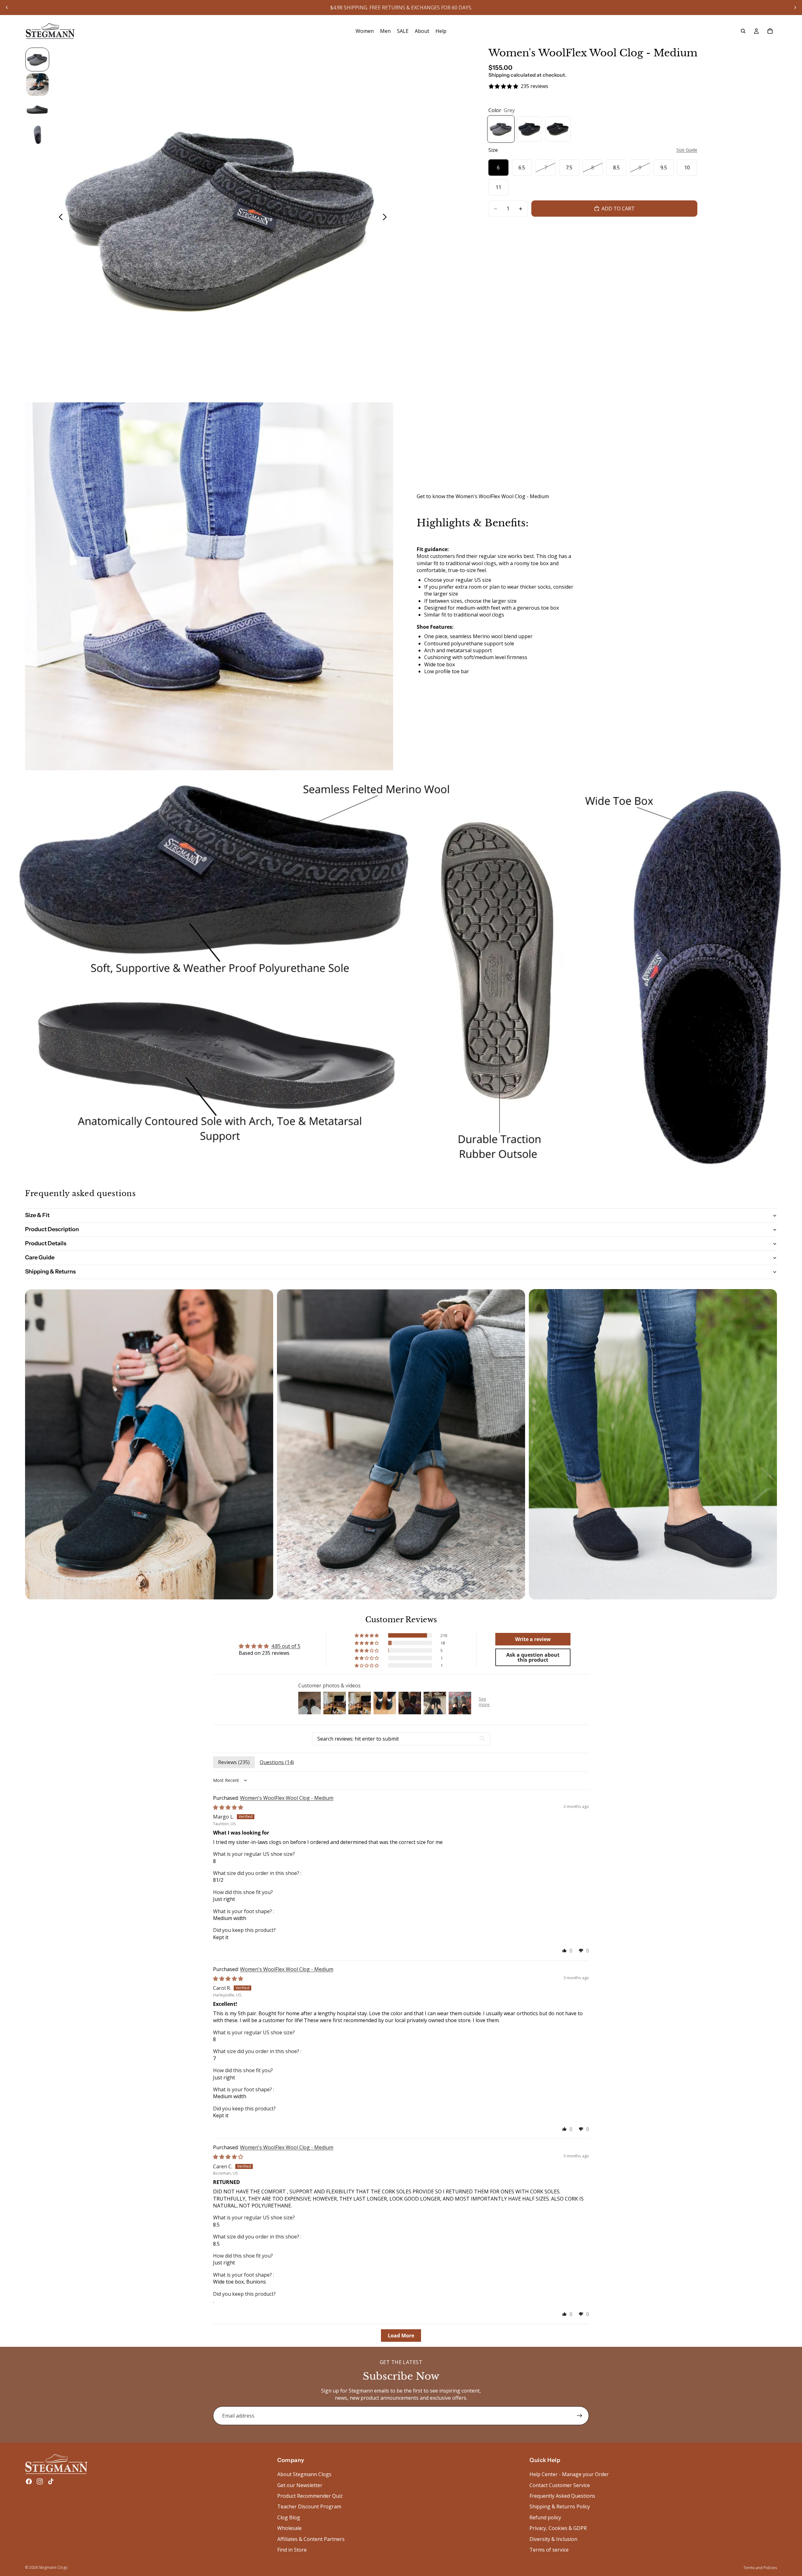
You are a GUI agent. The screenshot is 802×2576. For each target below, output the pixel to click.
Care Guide (40, 1257)
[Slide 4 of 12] (37, 135)
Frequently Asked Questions (562, 2496)
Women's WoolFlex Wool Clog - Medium (287, 1798)
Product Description (52, 1229)
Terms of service (549, 2550)
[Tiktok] (51, 2481)
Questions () (277, 1762)
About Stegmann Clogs (304, 2474)
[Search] (743, 31)
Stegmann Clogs (53, 2567)
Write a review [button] (533, 1639)
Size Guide (687, 150)
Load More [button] (401, 2336)
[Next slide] (795, 8)
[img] (228, 1807)
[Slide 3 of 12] (37, 110)
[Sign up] (580, 2416)
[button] (367, 1635)
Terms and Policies (760, 2568)
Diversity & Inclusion (553, 2539)
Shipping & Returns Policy (560, 2506)
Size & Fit (37, 1215)
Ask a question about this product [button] (533, 1657)
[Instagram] (40, 2481)
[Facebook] (29, 2481)
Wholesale (289, 2528)
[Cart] (770, 31)
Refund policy (545, 2517)
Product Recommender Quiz (310, 2496)
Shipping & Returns (50, 1272)
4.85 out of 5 (286, 1646)
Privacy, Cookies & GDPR (558, 2528)
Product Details (46, 1243)
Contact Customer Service (560, 2485)
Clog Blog (289, 2517)
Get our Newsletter (300, 2485)
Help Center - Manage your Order (569, 2474)
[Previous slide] (7, 8)
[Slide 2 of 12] (37, 85)
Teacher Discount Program (309, 2506)
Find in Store (292, 2550)
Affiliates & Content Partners (311, 2539)
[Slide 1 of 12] (37, 59)
